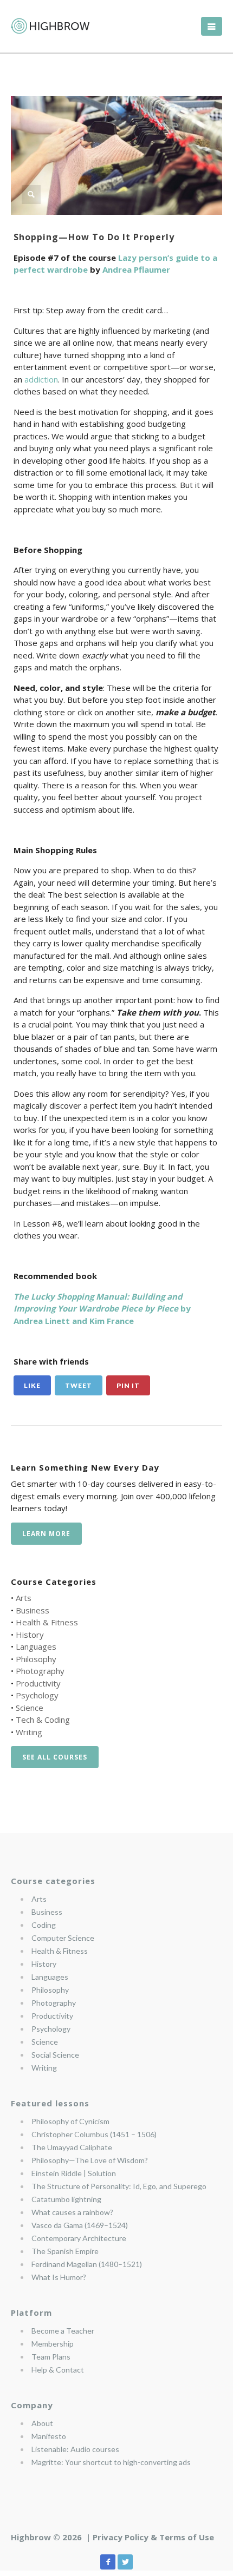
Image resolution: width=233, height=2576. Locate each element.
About (42, 2423)
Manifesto (49, 2436)
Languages (36, 1646)
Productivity (38, 1683)
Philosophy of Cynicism (70, 2121)
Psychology (37, 1695)
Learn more (46, 1534)
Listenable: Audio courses (75, 2449)
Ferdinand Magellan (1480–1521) (87, 2264)
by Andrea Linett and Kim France (102, 1309)
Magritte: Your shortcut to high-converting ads (111, 2462)
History (30, 1635)
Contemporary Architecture (79, 2238)
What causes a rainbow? (72, 2212)
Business (33, 1610)
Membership (53, 2344)
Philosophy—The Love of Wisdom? (90, 2160)
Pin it (128, 1385)
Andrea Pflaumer (136, 269)
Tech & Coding (43, 1719)
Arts (24, 1598)
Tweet (79, 1385)
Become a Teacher (63, 2331)
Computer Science (63, 1938)
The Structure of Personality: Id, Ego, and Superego (119, 2186)
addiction (41, 379)
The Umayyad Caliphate (72, 2147)
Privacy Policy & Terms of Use (153, 2537)
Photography (40, 1671)
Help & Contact (58, 2370)
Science (30, 1708)
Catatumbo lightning (66, 2199)
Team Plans (51, 2357)
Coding (44, 1925)
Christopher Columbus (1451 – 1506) (94, 2134)
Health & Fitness (47, 1622)
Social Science (55, 2055)
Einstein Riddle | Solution (74, 2173)
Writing (29, 1732)
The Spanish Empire (65, 2251)
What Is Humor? (59, 2277)
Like (32, 1385)
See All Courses (55, 1757)
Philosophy (36, 1659)
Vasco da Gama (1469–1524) (80, 2225)
